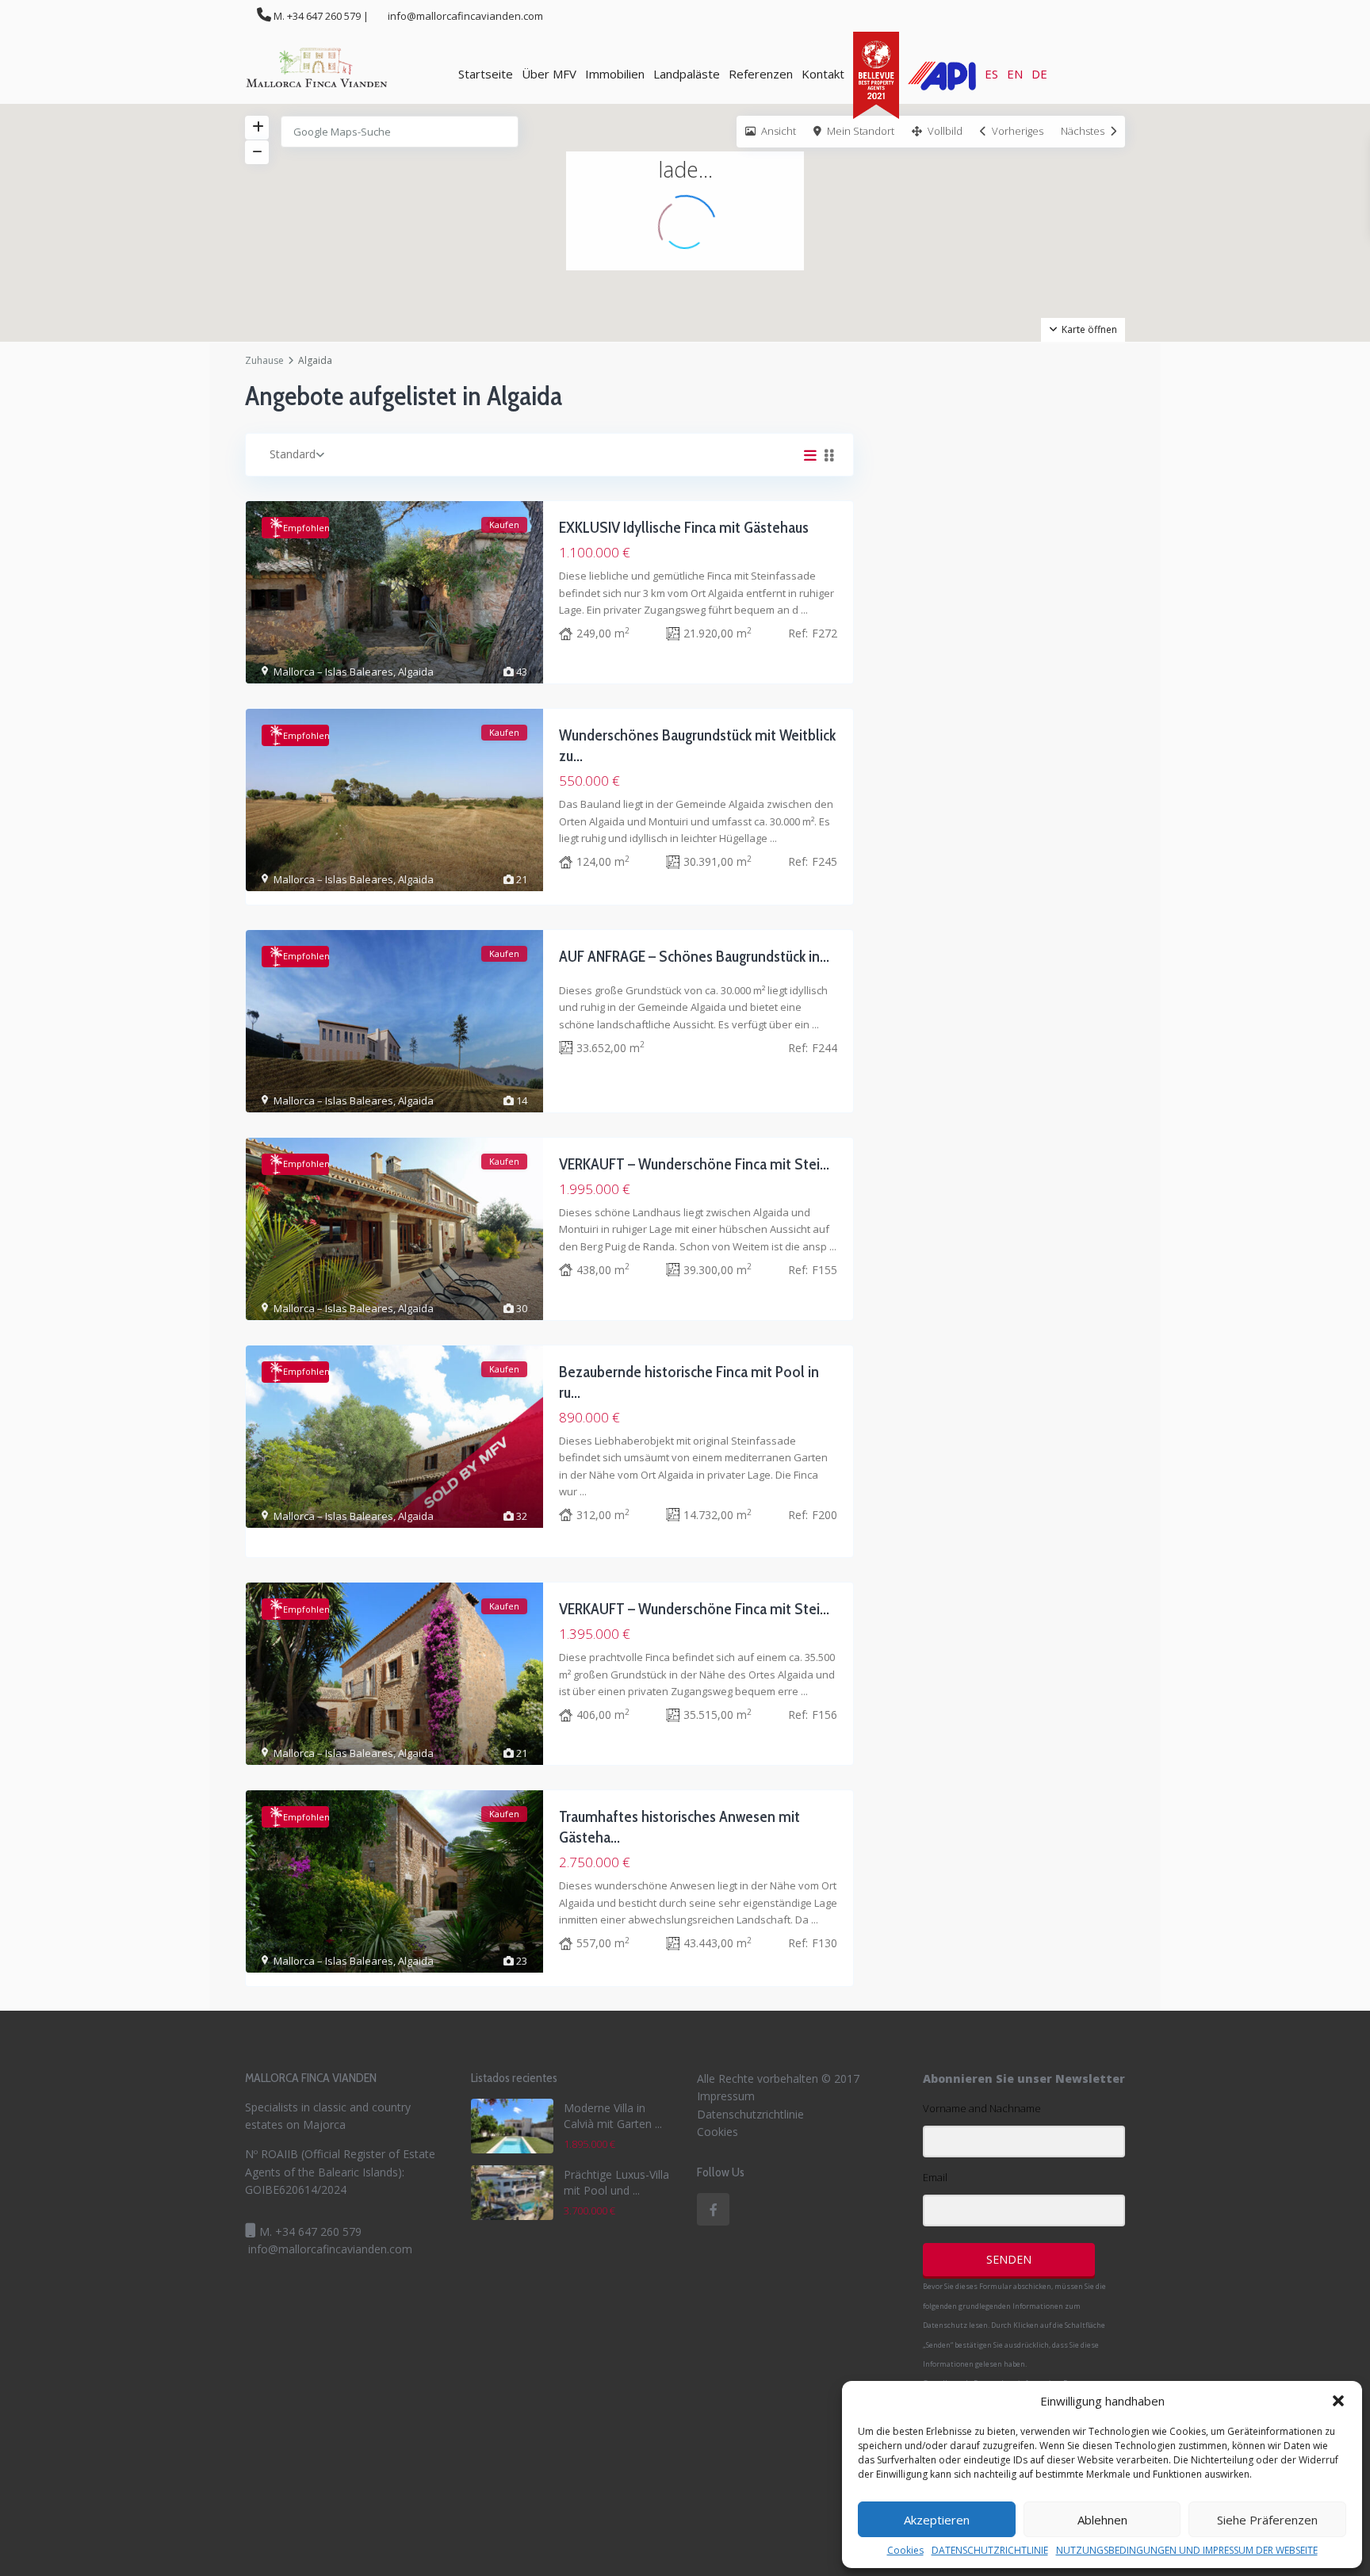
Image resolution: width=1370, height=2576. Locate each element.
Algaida (416, 672)
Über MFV (549, 74)
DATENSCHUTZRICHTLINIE (990, 2551)
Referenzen (761, 74)
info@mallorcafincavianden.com (330, 2249)
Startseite (486, 74)
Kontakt (823, 74)
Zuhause (264, 360)
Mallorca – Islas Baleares (333, 672)
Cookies (905, 2551)
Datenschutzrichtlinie (750, 2114)
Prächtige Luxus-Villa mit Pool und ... (616, 2182)
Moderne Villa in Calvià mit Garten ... (613, 2116)
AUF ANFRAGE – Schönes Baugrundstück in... (694, 956)
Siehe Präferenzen (1267, 2520)
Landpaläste (687, 74)
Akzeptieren (937, 2520)
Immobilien (615, 74)
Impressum (726, 2096)
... (804, 610)
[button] (1338, 2401)
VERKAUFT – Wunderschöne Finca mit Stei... (694, 1164)
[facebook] (713, 2209)
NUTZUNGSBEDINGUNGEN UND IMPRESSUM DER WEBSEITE (1187, 2551)
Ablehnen (1102, 2520)
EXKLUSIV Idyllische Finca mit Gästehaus (684, 527)
